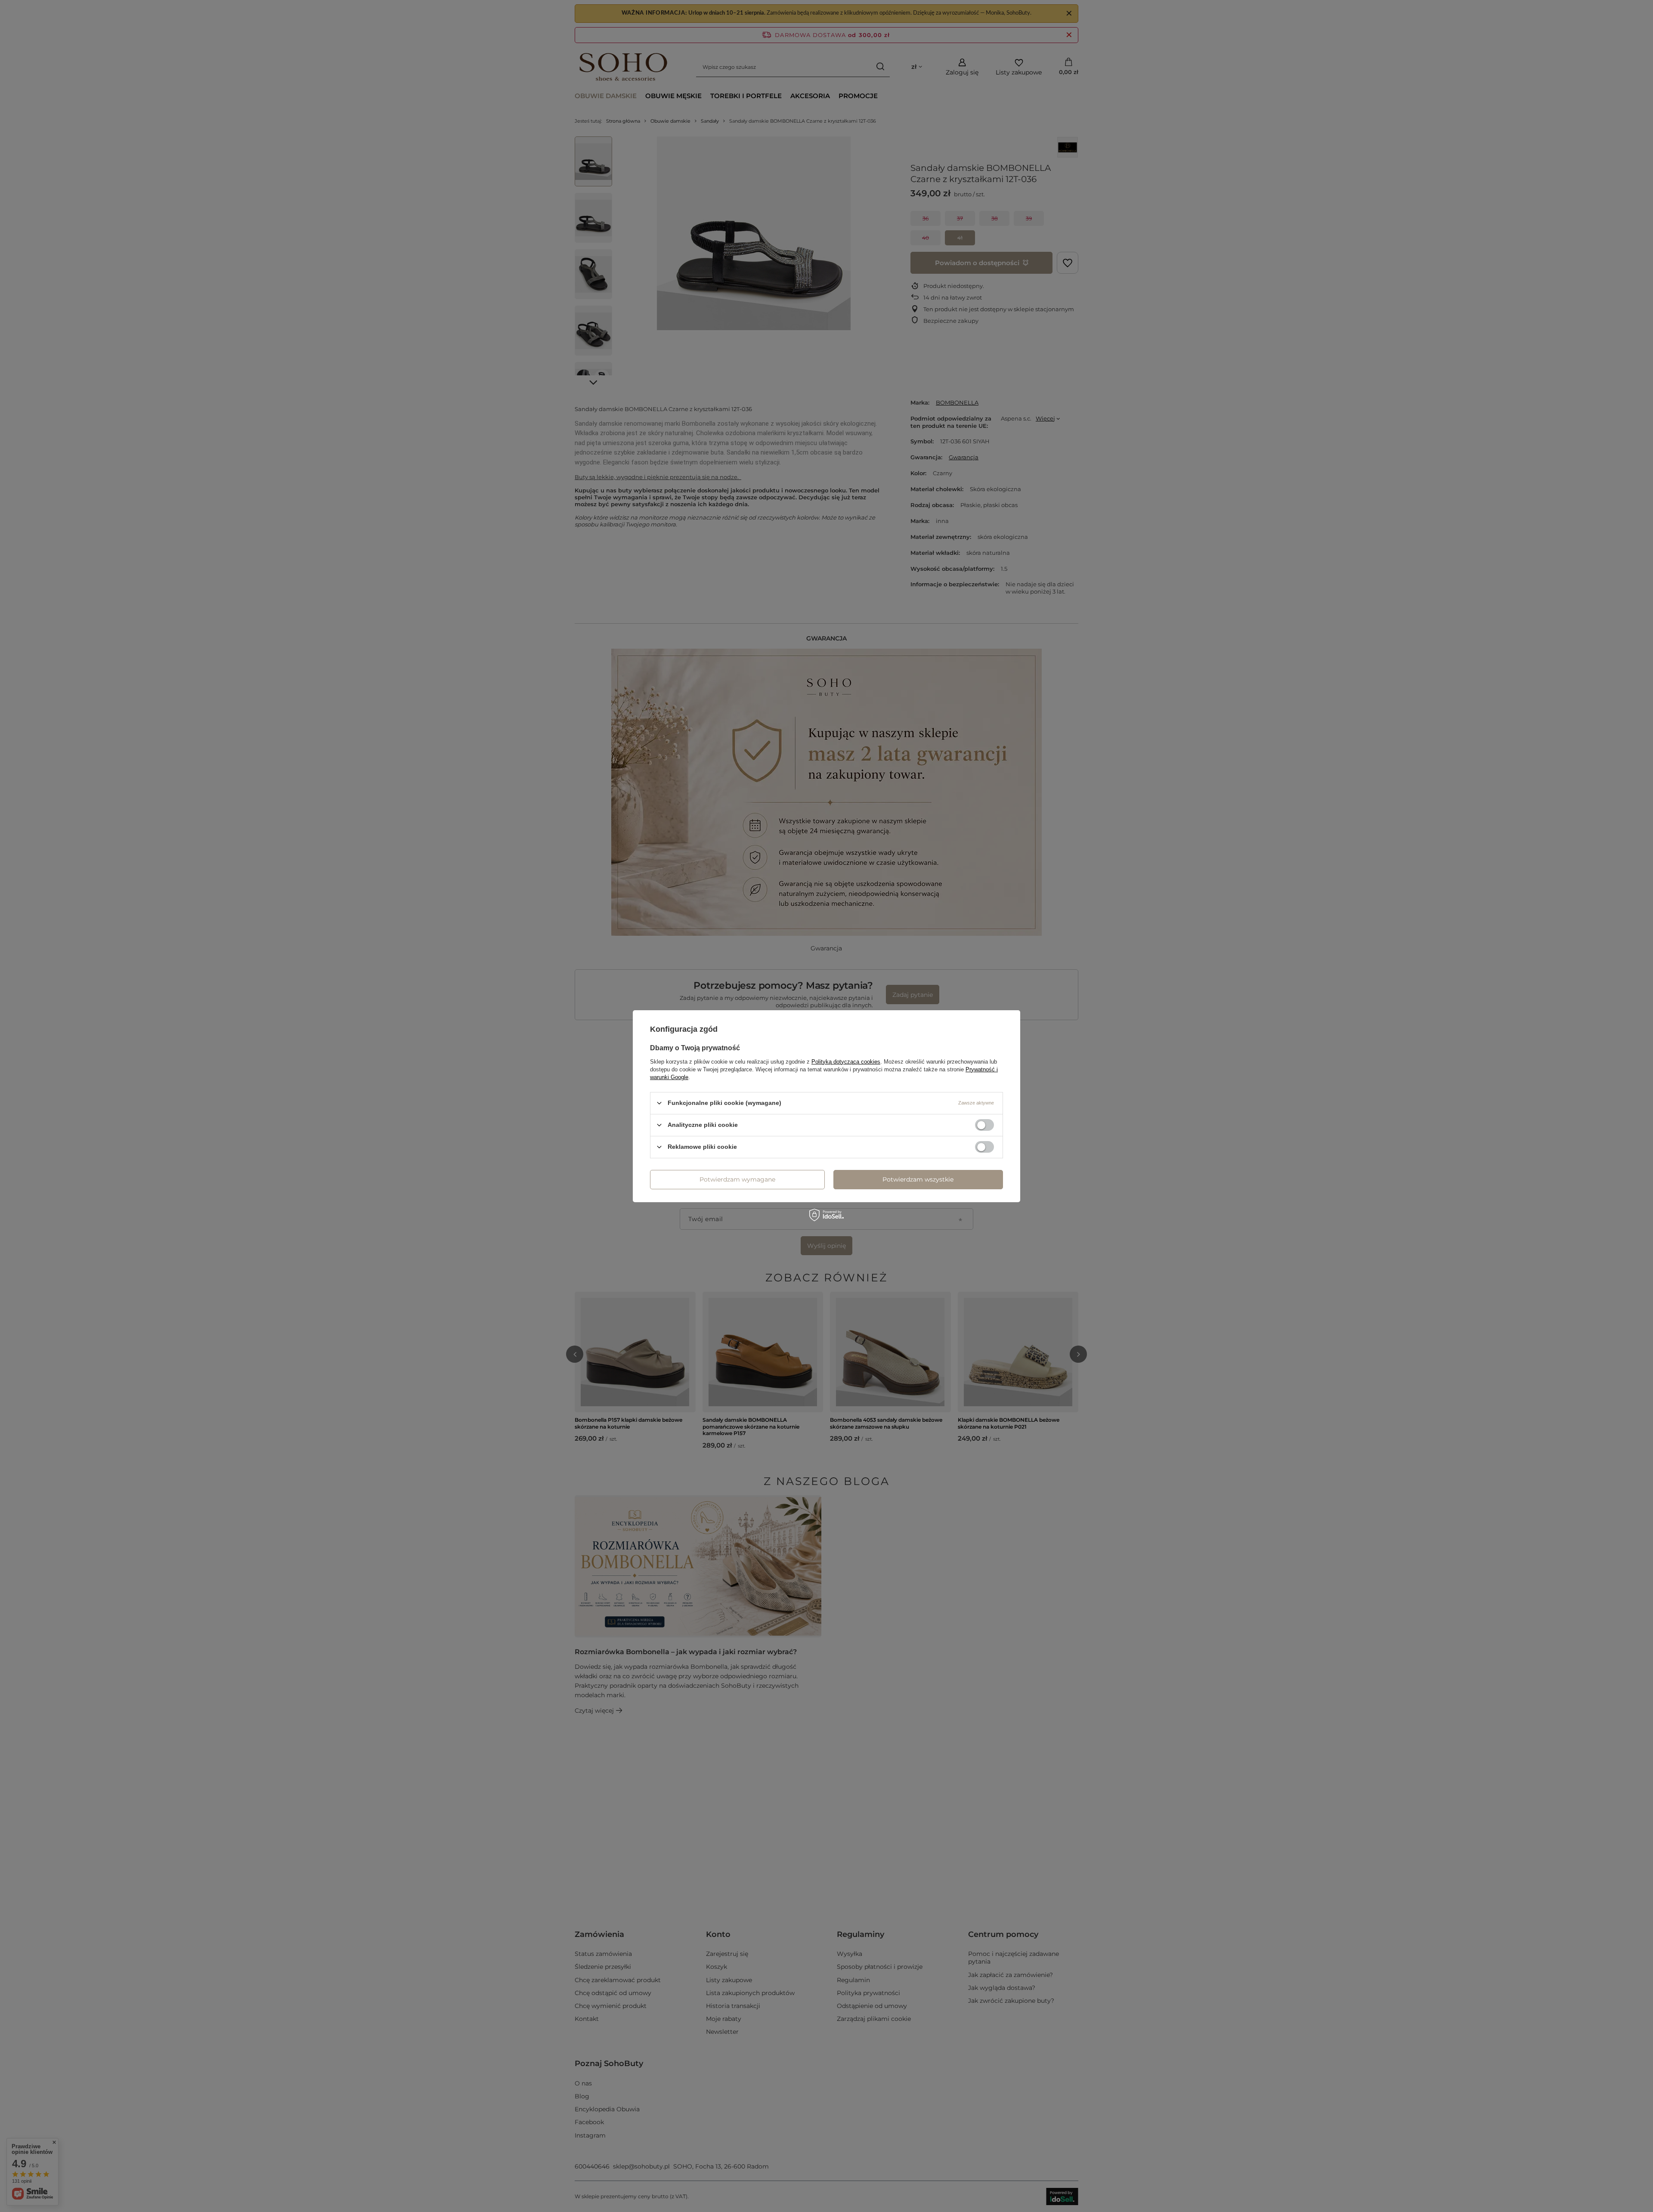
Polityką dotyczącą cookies (846, 1061)
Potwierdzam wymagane (737, 1179)
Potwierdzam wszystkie (918, 1179)
